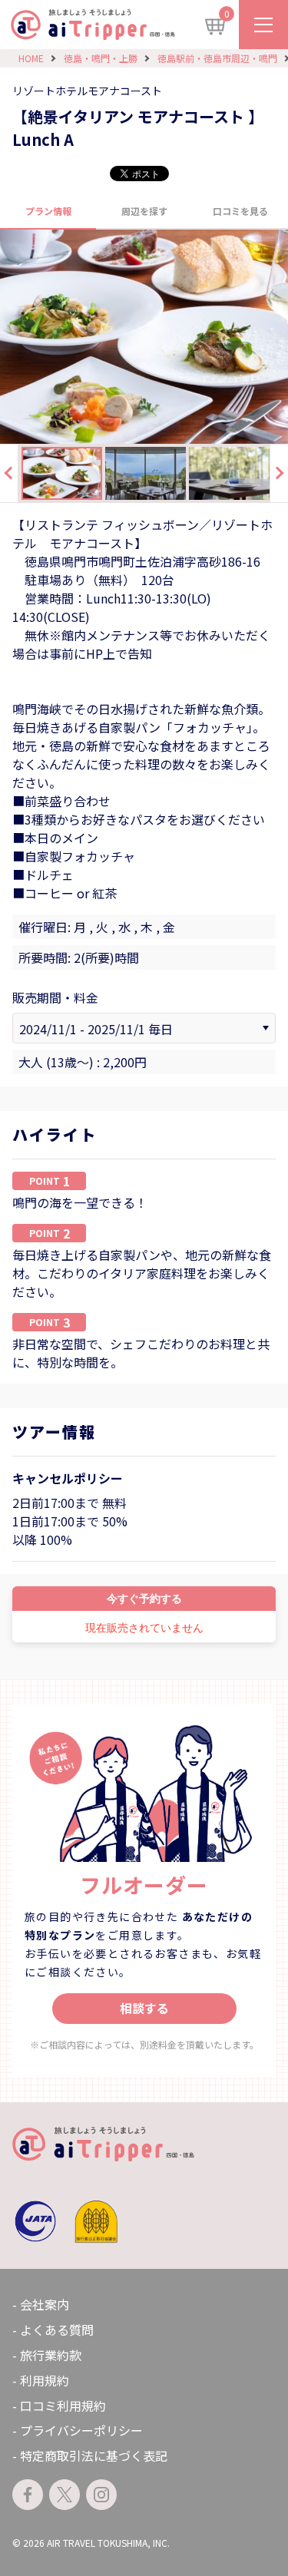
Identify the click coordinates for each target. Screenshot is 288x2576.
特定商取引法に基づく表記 (94, 2455)
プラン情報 (48, 211)
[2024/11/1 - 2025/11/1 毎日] (144, 1028)
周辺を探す (144, 211)
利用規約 (45, 2380)
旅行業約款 (51, 2355)
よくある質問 (57, 2330)
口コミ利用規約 (63, 2406)
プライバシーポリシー (81, 2430)
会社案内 (45, 2304)
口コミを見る (240, 211)
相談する (144, 2008)
